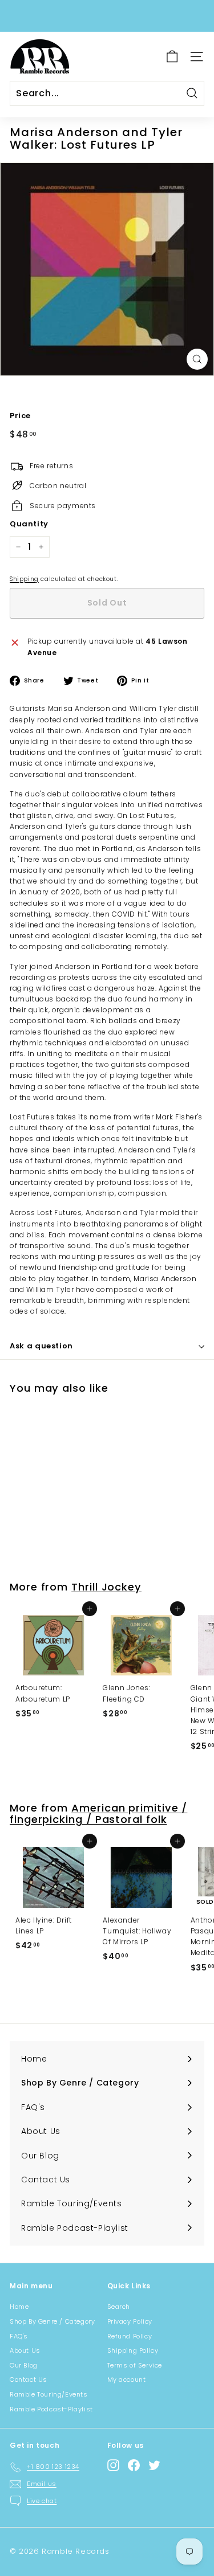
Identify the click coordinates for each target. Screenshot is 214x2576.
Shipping (24, 579)
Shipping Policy (133, 2350)
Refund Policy (130, 2336)
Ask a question (41, 1346)
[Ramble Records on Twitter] (154, 2465)
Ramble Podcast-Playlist (51, 2409)
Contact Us (29, 2379)
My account (127, 2379)
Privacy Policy (130, 2321)
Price (20, 416)
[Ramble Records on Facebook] (134, 2465)
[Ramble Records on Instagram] (113, 2465)
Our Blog (24, 2365)
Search (119, 2307)
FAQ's (19, 2336)
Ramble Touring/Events (49, 2394)
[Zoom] (197, 359)
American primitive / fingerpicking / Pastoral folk (98, 1814)
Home (19, 2307)
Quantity (29, 524)
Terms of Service (135, 2365)
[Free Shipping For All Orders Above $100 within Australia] (106, 16)
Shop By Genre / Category (52, 2321)
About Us (25, 2350)
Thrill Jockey (106, 1587)
